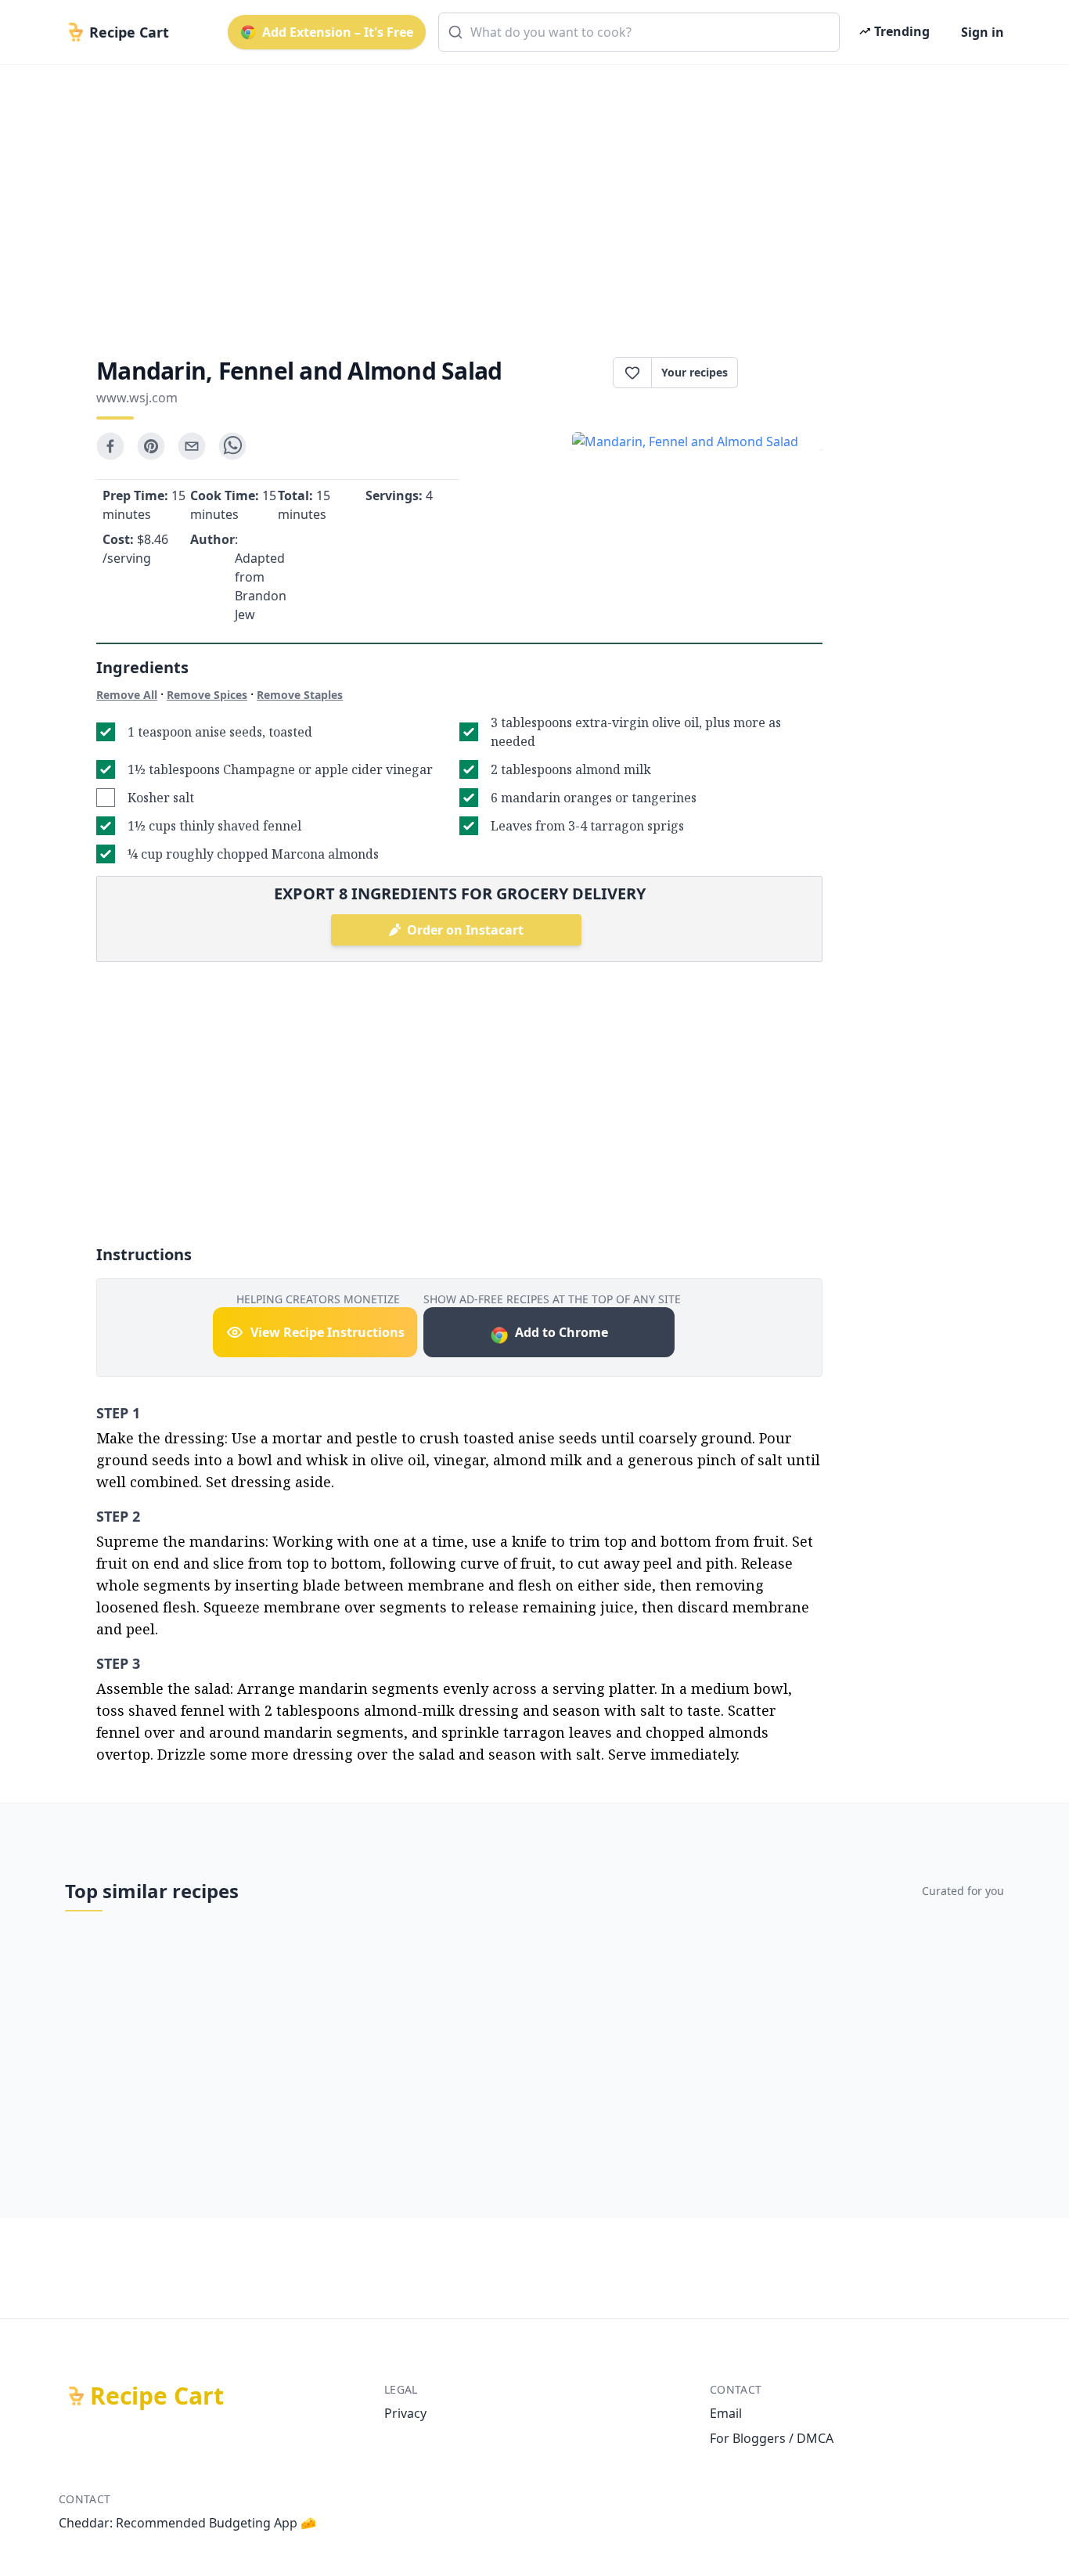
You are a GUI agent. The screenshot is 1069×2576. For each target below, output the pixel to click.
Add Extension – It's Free (338, 32)
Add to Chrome (561, 1332)
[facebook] (110, 446)
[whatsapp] (232, 446)
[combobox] (639, 32)
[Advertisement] (528, 197)
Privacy (405, 2413)
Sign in (983, 32)
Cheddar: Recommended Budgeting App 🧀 (187, 2523)
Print (788, 373)
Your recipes (695, 372)
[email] (192, 446)
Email (726, 2413)
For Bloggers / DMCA (772, 2438)
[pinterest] (151, 446)
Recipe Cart (157, 2396)
